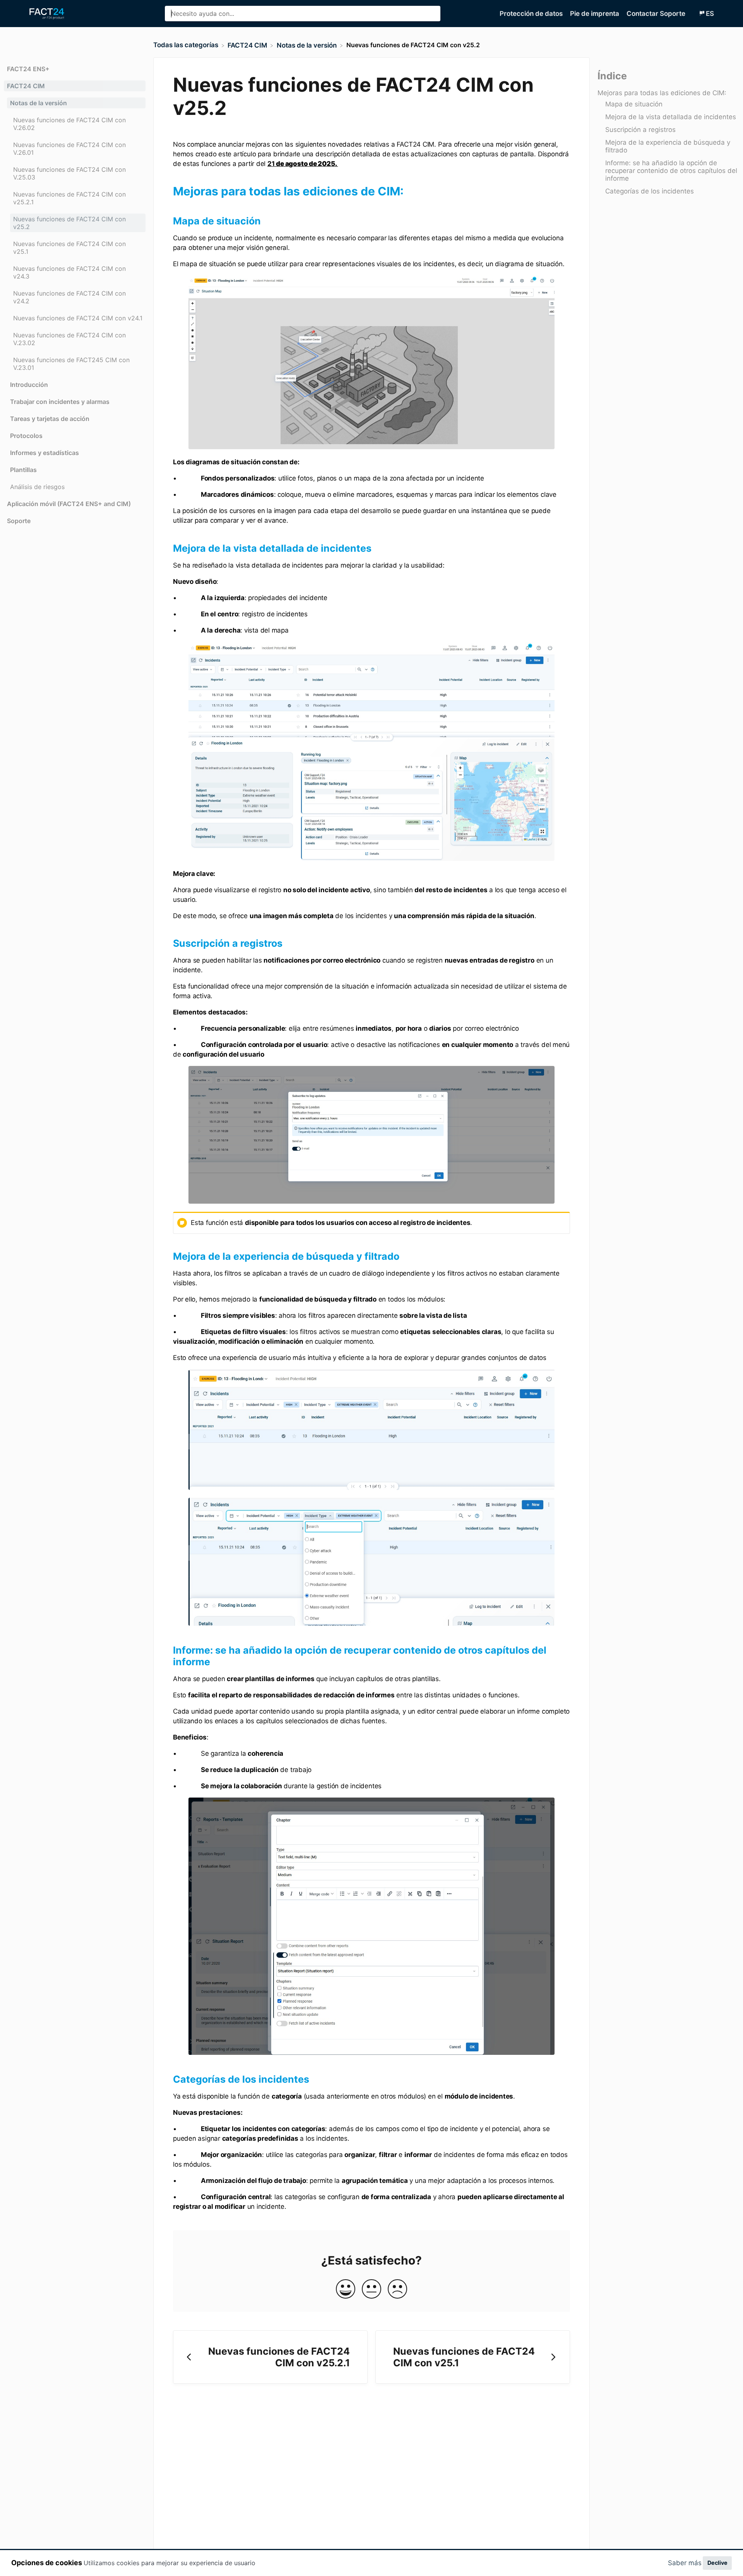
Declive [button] (717, 2563)
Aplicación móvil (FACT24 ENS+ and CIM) (69, 504)
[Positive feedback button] (346, 2289)
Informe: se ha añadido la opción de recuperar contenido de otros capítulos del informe (671, 171)
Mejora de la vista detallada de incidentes (671, 117)
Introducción (29, 385)
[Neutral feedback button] (371, 2289)
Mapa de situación (634, 104)
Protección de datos (532, 14)
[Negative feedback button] (397, 2289)
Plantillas (23, 470)
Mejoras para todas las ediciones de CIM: (662, 93)
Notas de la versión (39, 103)
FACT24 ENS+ (28, 69)
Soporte (19, 521)
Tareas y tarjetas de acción (50, 419)
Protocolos (26, 436)
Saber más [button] (685, 2563)
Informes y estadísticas (45, 453)
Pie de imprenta (595, 14)
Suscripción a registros (640, 130)
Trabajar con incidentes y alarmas (60, 402)
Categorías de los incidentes (650, 192)
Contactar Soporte (657, 14)
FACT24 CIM (26, 86)
